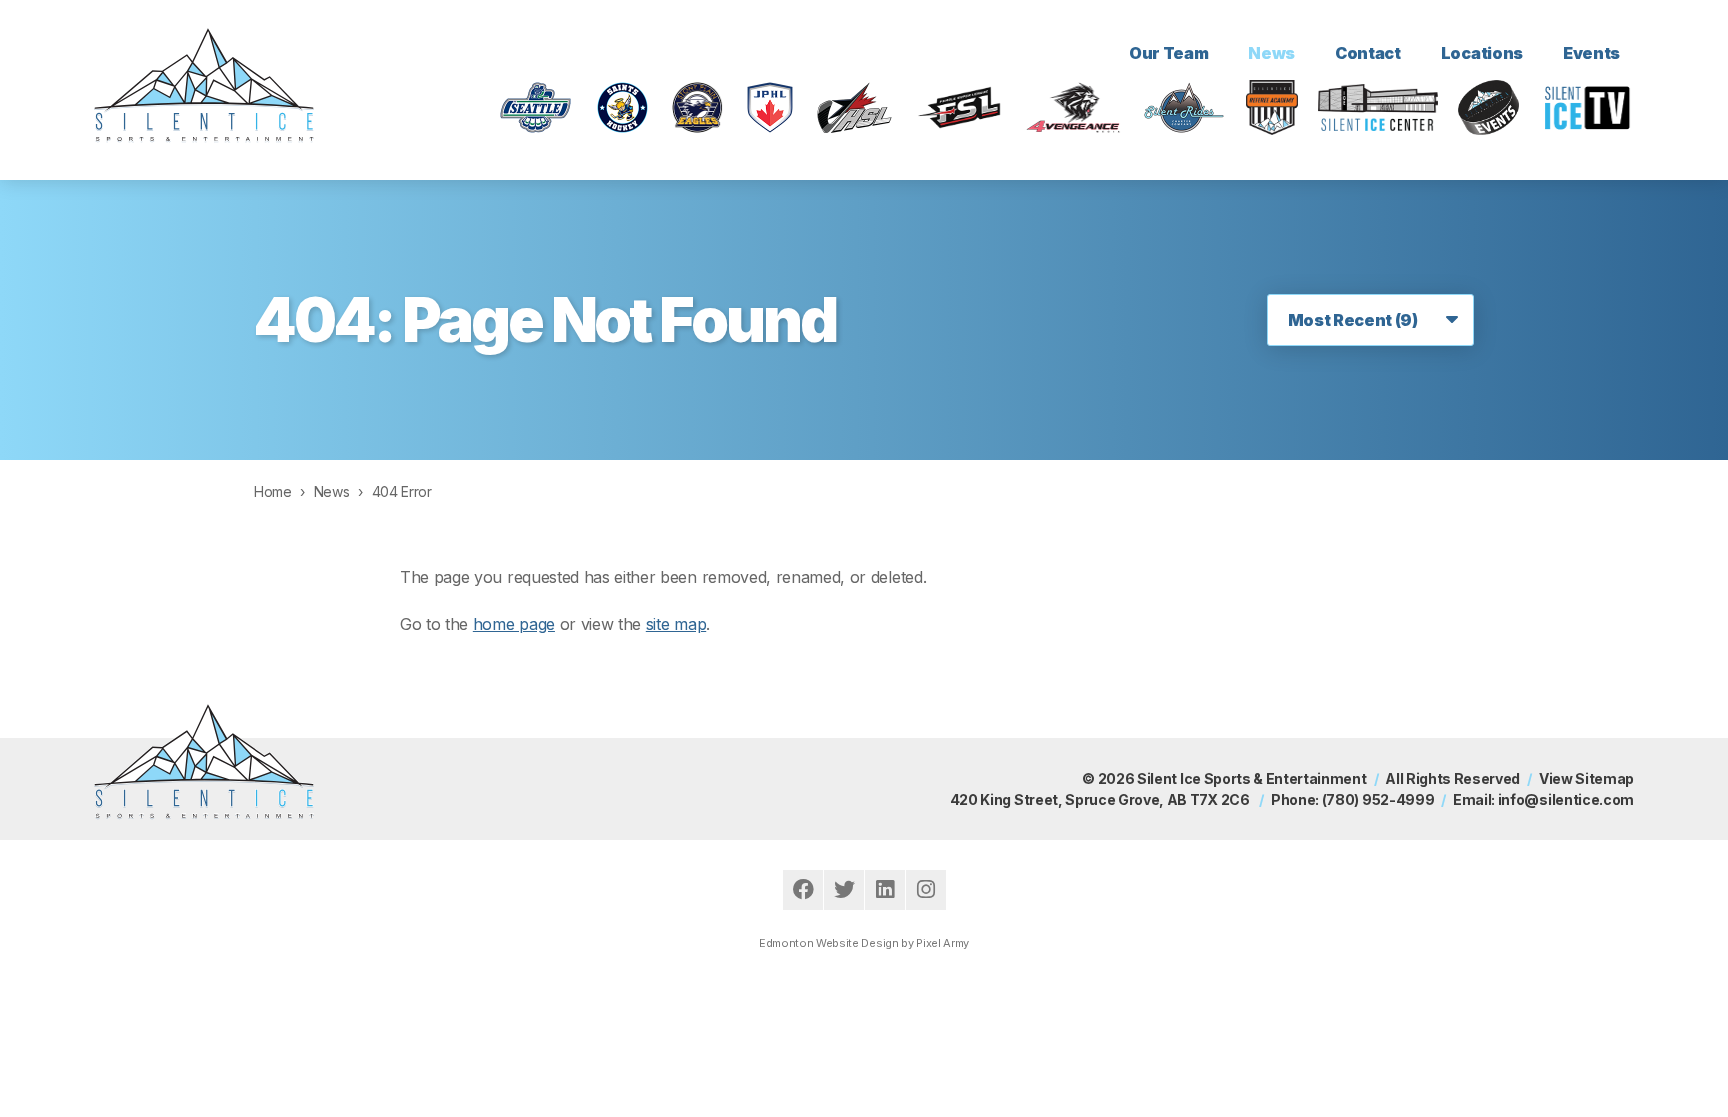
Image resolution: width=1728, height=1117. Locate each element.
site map (676, 624)
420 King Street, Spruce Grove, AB (1100, 799)
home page (514, 624)
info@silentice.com (1566, 799)
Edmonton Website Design (829, 943)
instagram (926, 890)
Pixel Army (942, 943)
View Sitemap (1586, 778)
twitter (844, 890)
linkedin (885, 890)
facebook (803, 890)
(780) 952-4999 (1378, 799)
